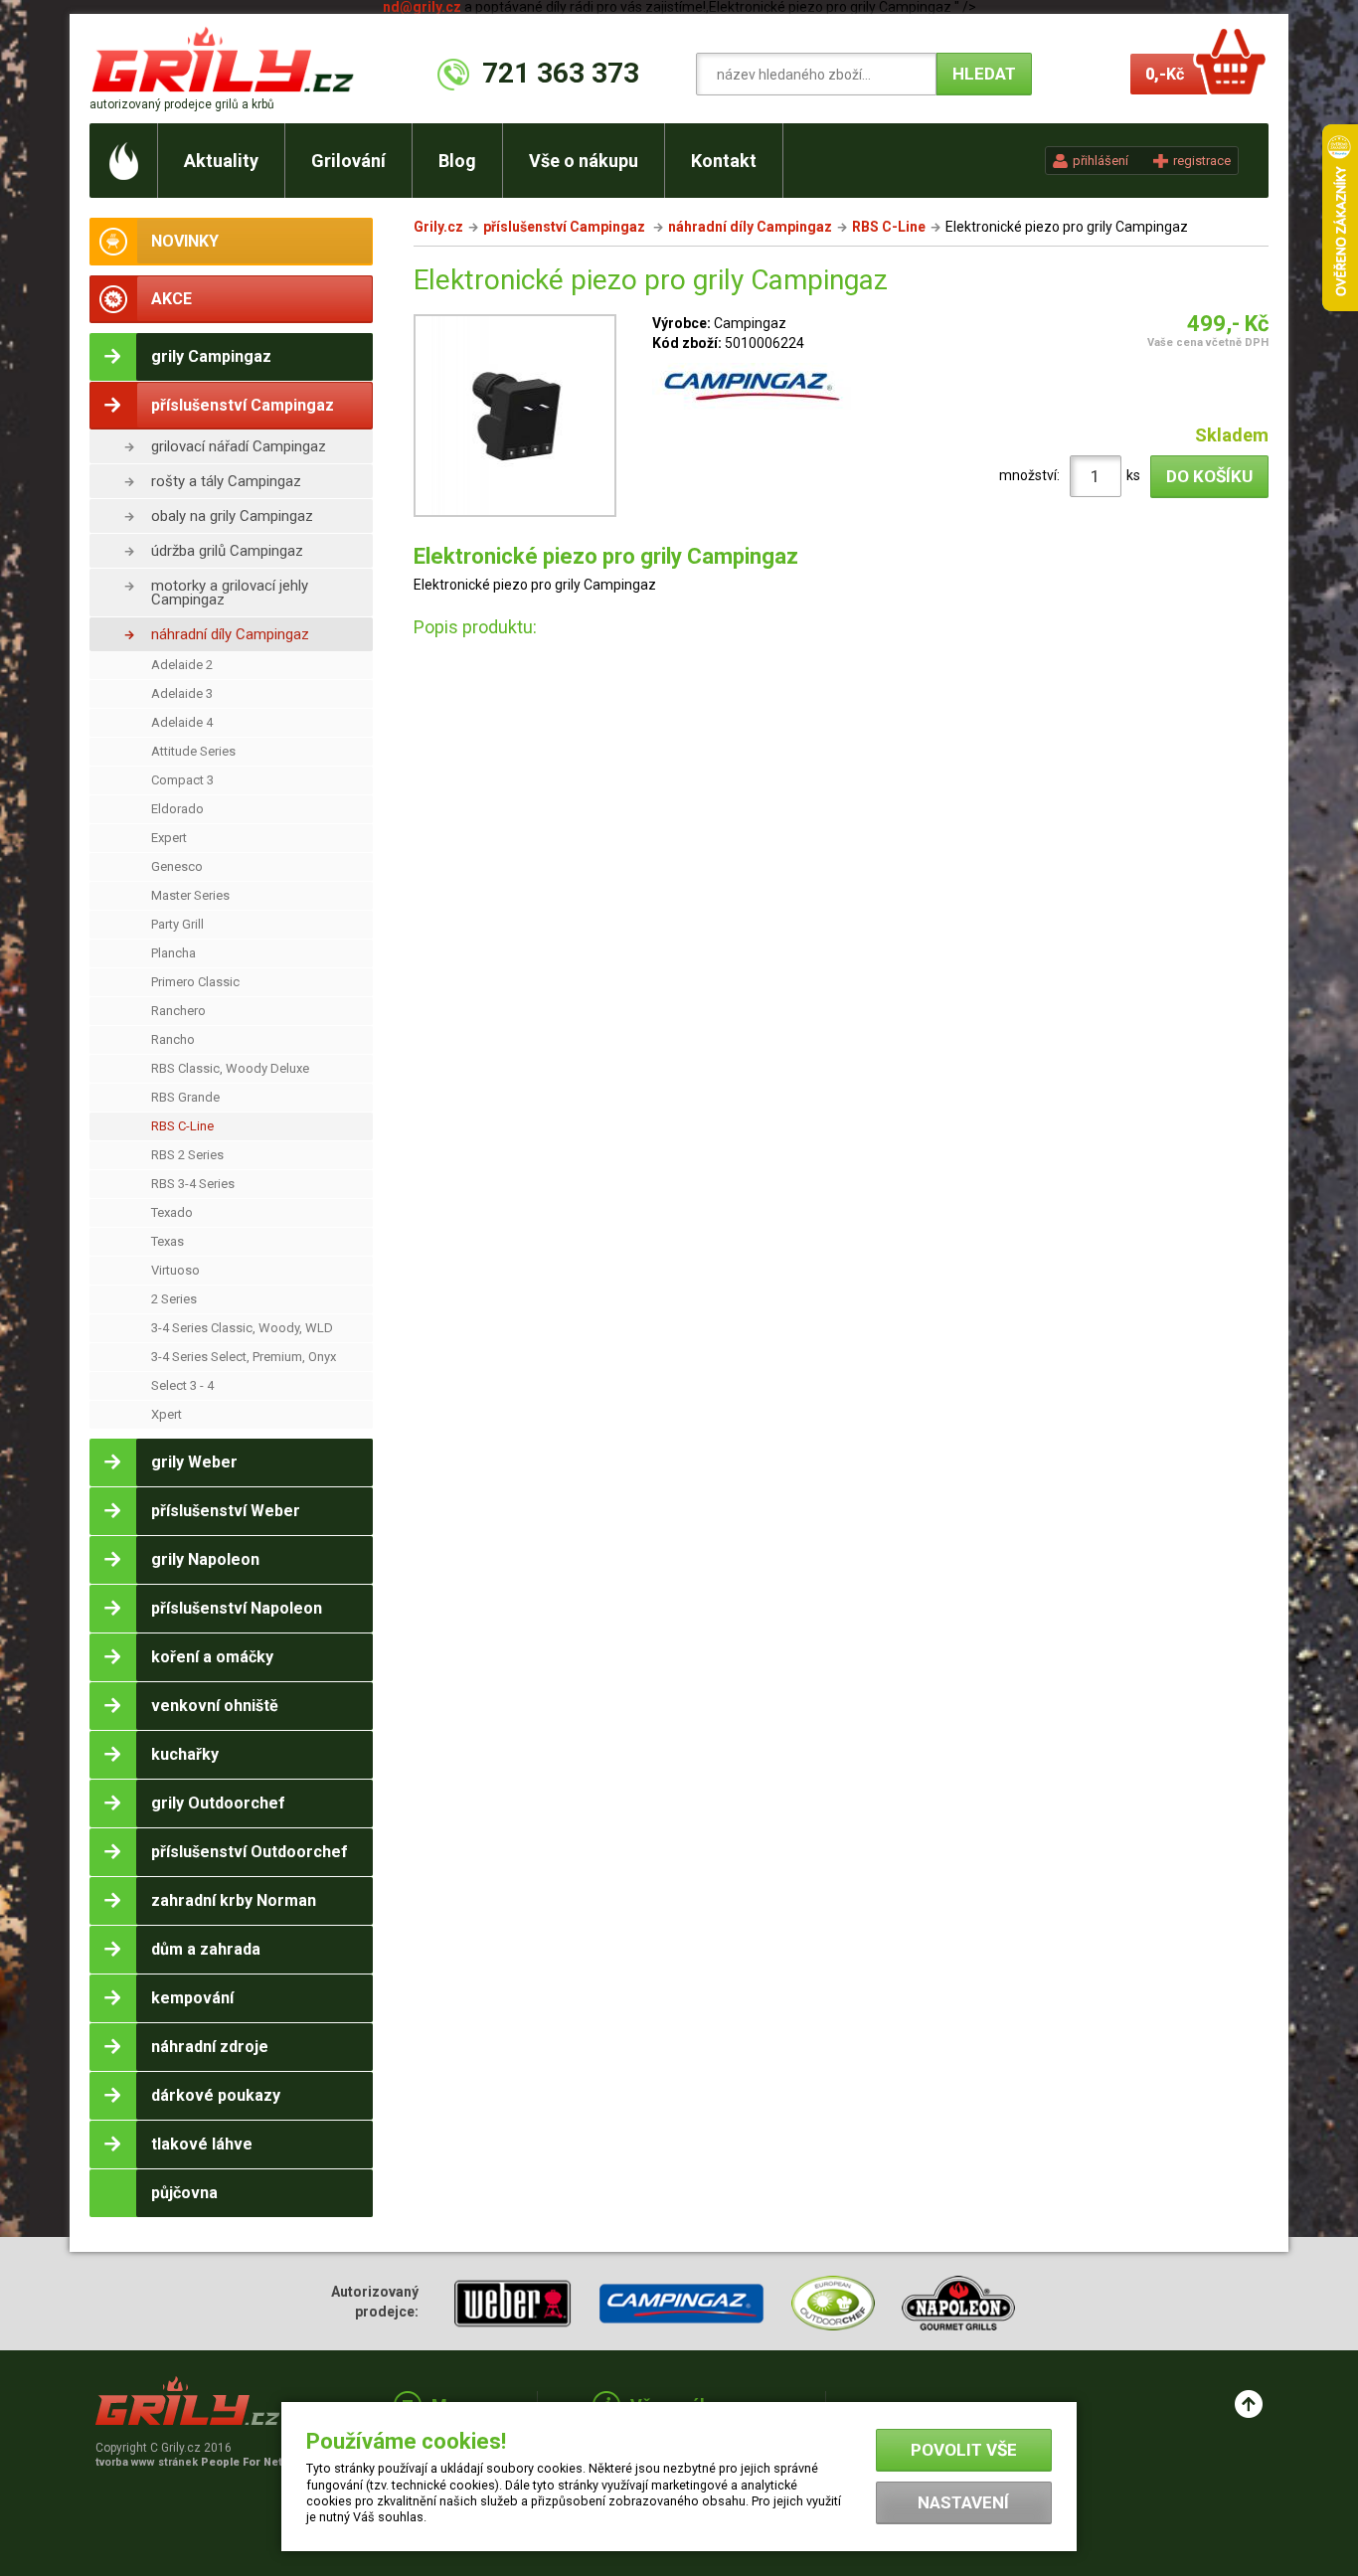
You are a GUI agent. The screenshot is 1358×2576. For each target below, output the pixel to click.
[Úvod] (124, 161)
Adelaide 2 (182, 665)
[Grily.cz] (227, 59)
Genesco (177, 866)
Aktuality (221, 161)
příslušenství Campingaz (566, 227)
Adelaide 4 (182, 722)
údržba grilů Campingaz (227, 551)
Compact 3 (182, 780)
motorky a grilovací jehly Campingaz (230, 593)
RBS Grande (185, 1097)
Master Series (190, 895)
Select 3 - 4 (182, 1385)
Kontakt (724, 161)
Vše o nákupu (584, 161)
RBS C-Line (182, 1126)
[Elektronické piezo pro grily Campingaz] (515, 419)
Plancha (173, 953)
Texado (172, 1212)
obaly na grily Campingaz (232, 516)
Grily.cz (438, 227)
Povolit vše (964, 2450)
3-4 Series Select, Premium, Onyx (244, 1357)
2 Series (174, 1299)
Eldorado (177, 809)
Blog (457, 161)
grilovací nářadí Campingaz (239, 446)
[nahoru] (1249, 2404)
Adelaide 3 (182, 693)
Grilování (348, 161)
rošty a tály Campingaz (226, 481)
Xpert (167, 1414)
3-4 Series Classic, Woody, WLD (242, 1328)
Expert (169, 838)
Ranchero (178, 1011)
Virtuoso (175, 1270)
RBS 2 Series (187, 1155)
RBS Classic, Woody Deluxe (230, 1068)
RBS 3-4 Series (193, 1184)
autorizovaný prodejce (182, 104)
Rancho (173, 1039)
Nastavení (963, 2502)
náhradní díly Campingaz (230, 634)
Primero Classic (195, 982)
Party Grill (177, 924)
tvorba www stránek (200, 2462)
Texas (168, 1241)
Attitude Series (193, 751)
